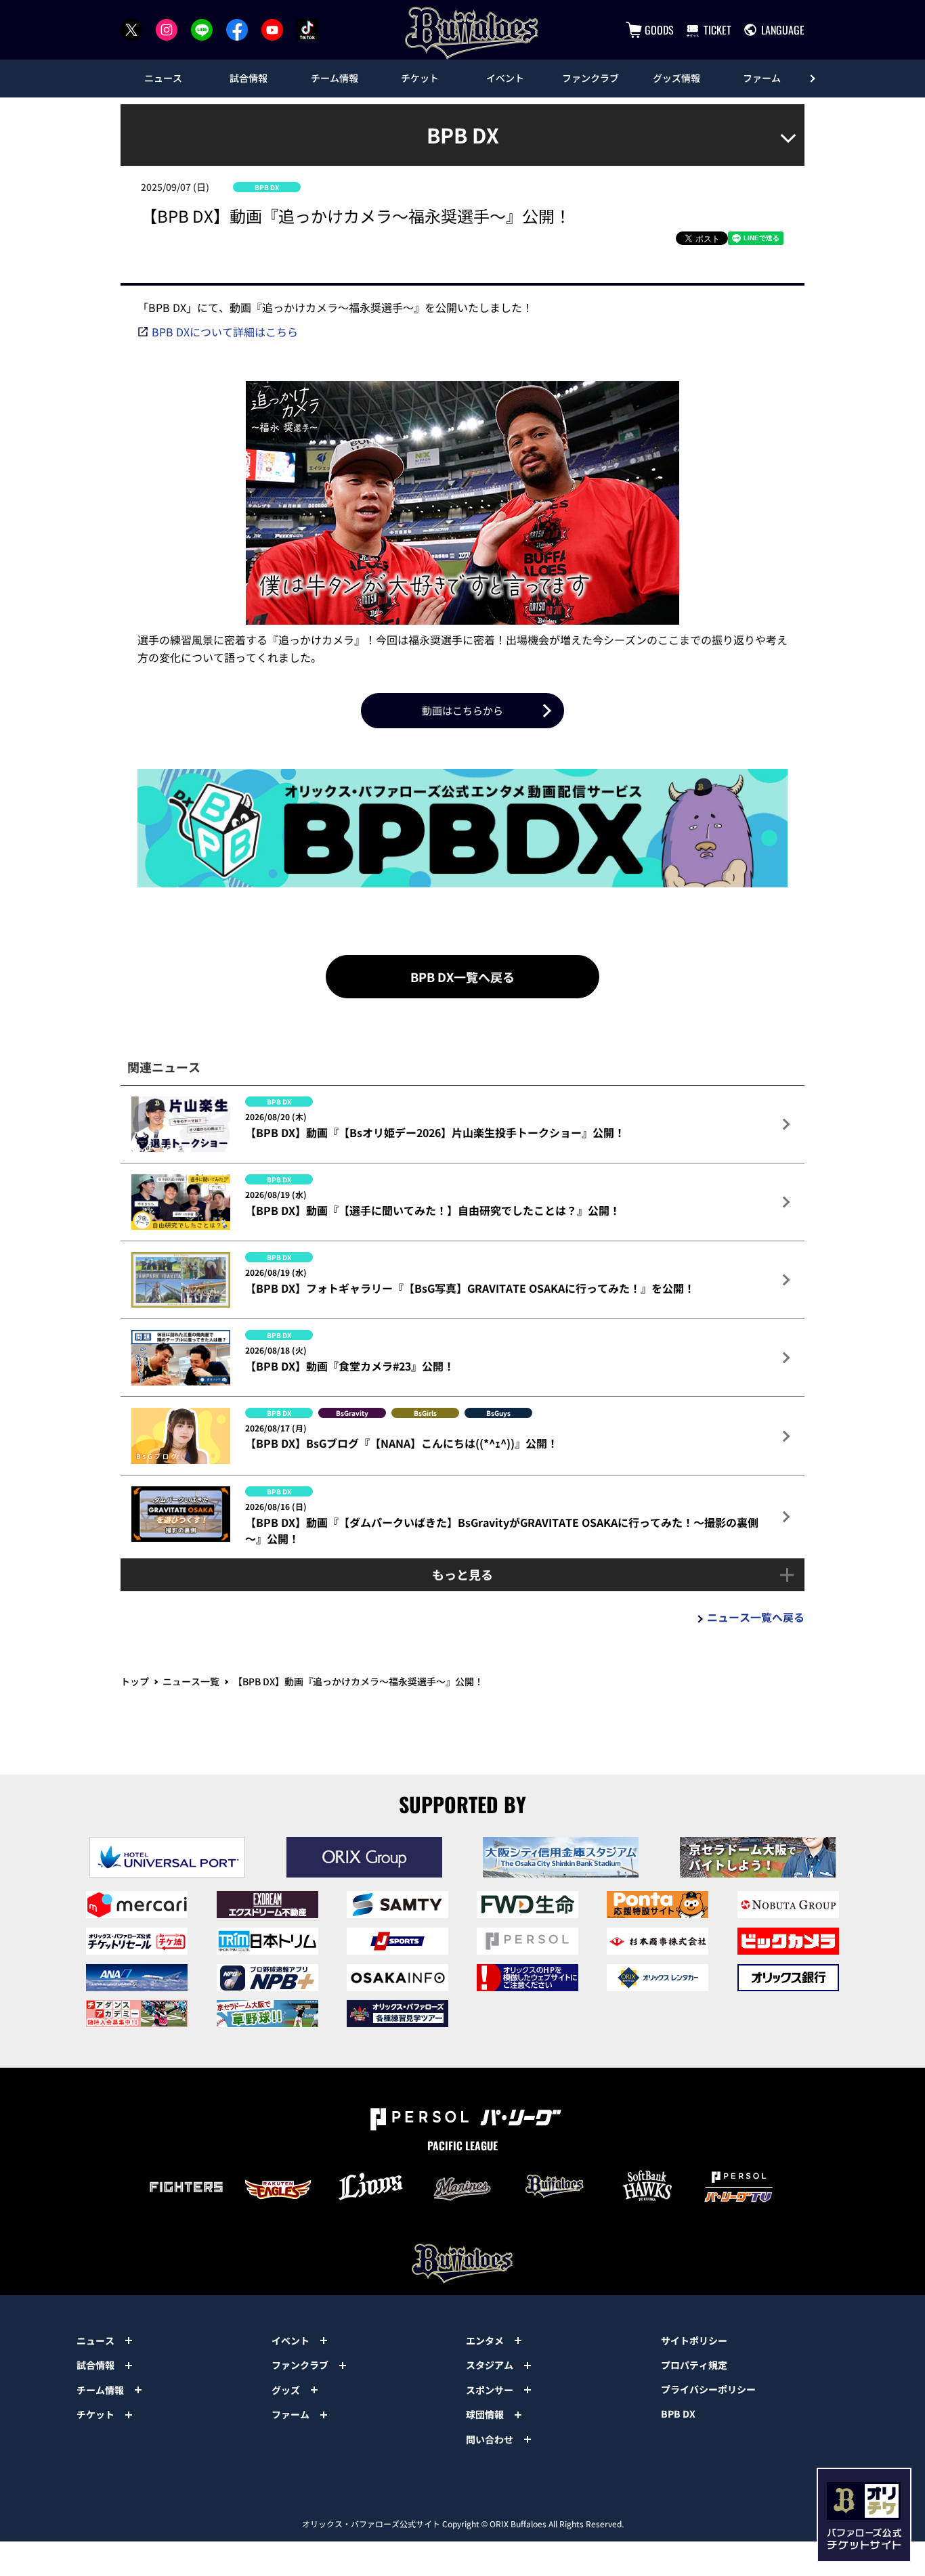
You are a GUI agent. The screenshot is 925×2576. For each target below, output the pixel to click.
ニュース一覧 (191, 1681)
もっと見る (462, 1574)
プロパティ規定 (694, 2365)
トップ (135, 1681)
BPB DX (678, 2414)
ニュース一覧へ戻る (756, 1617)
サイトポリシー (694, 2340)
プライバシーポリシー (708, 2389)
